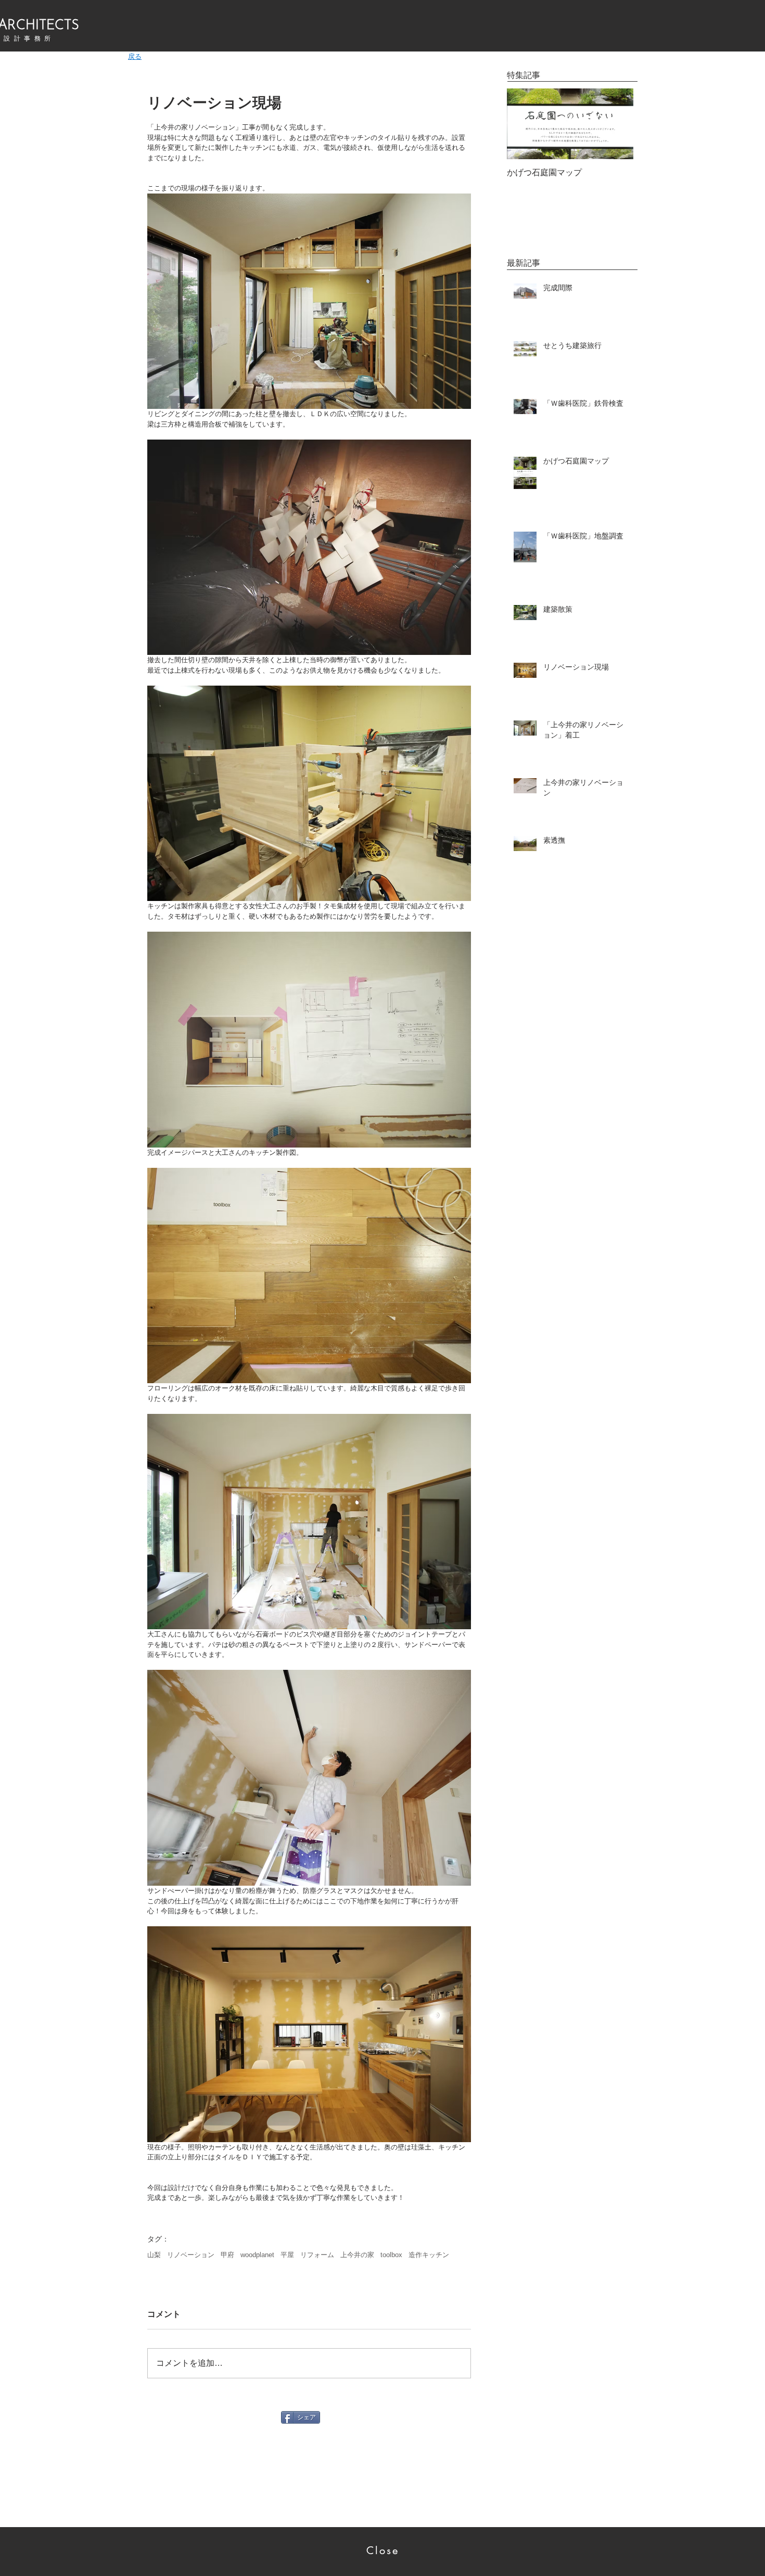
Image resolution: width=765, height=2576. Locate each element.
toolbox (391, 2255)
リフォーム (317, 2255)
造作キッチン (429, 2255)
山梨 (154, 2255)
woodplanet (257, 2255)
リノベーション (191, 2255)
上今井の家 (357, 2255)
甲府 (227, 2255)
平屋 (287, 2255)
